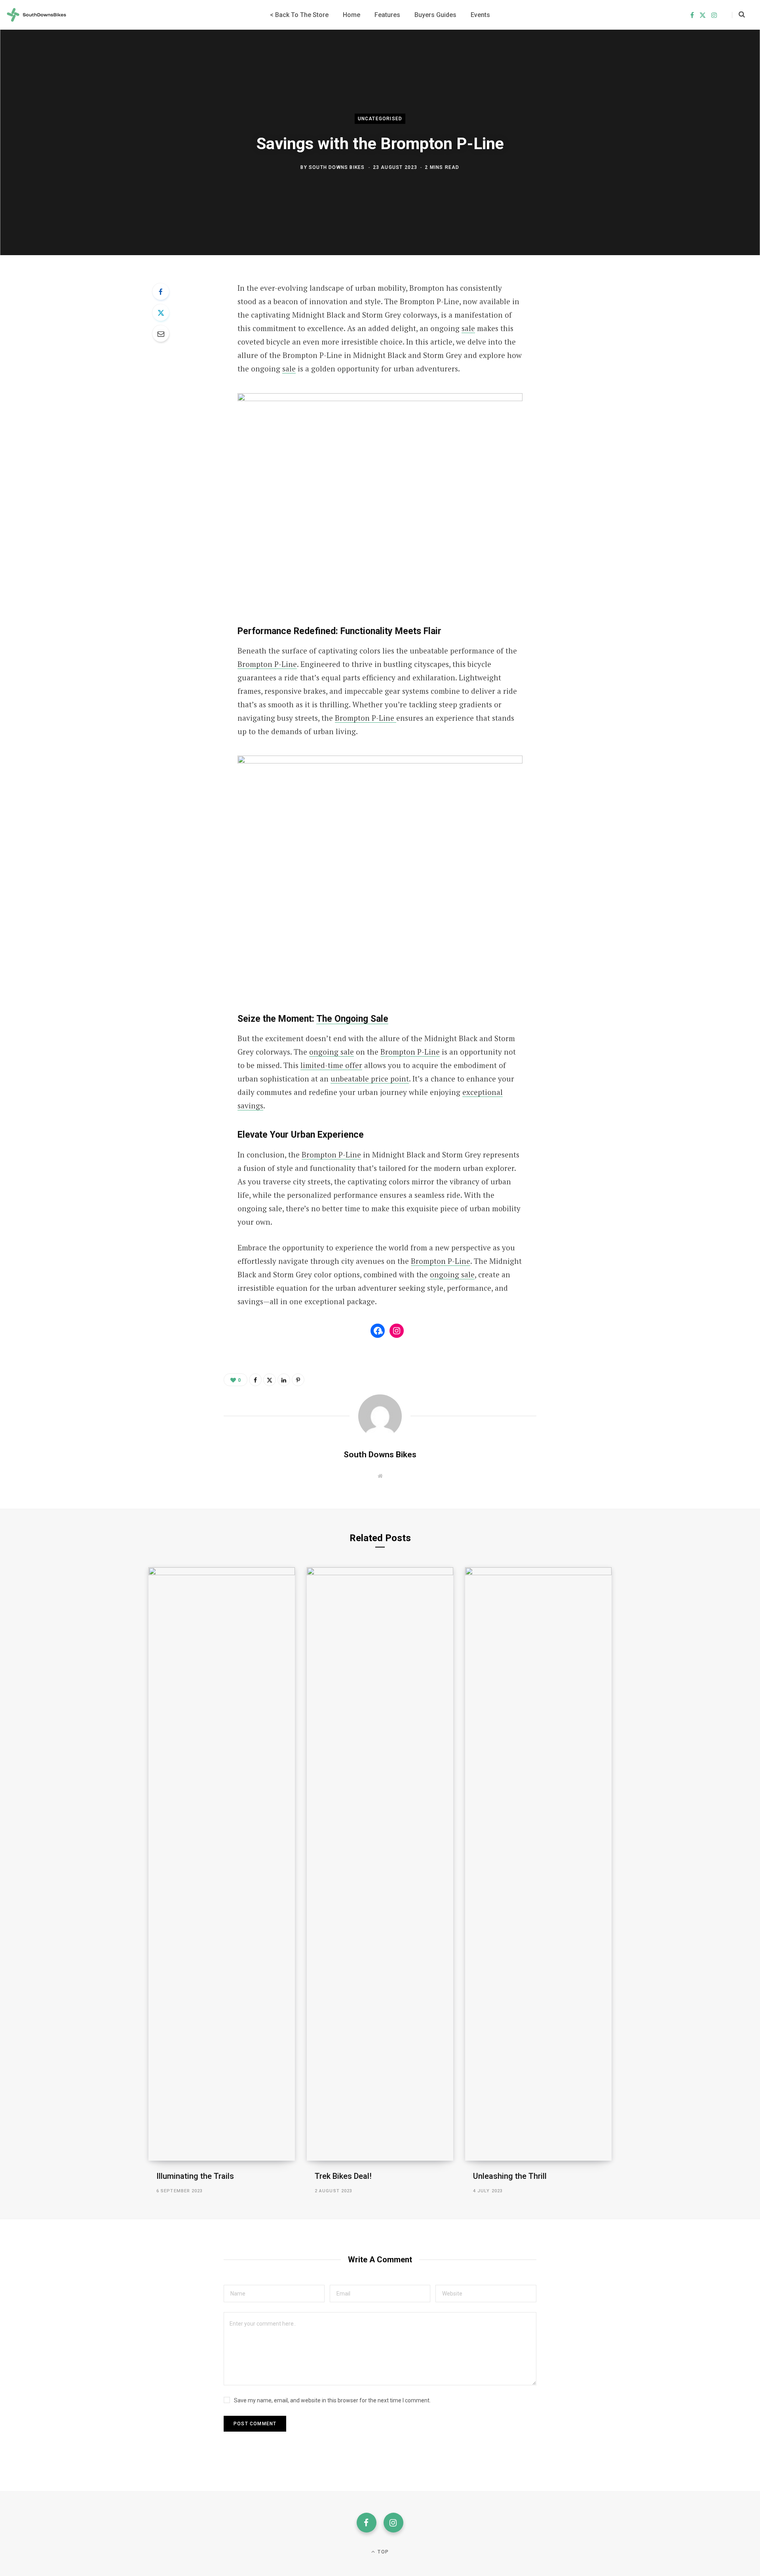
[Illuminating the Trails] (222, 1864)
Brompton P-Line (267, 664)
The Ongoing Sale (352, 1019)
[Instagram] (393, 2523)
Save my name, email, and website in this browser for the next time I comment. (332, 2400)
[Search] (738, 15)
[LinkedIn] (284, 1380)
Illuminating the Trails (195, 2176)
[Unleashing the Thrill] (538, 1864)
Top (382, 2552)
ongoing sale (332, 1052)
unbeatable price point (370, 1079)
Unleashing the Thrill (510, 2176)
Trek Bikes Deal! (343, 2176)
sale (468, 328)
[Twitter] (161, 313)
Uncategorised (380, 119)
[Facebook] (161, 292)
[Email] (161, 333)
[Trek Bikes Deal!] (380, 1864)
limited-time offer (331, 1065)
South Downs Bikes (337, 167)
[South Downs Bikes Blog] (36, 15)
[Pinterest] (298, 1380)
